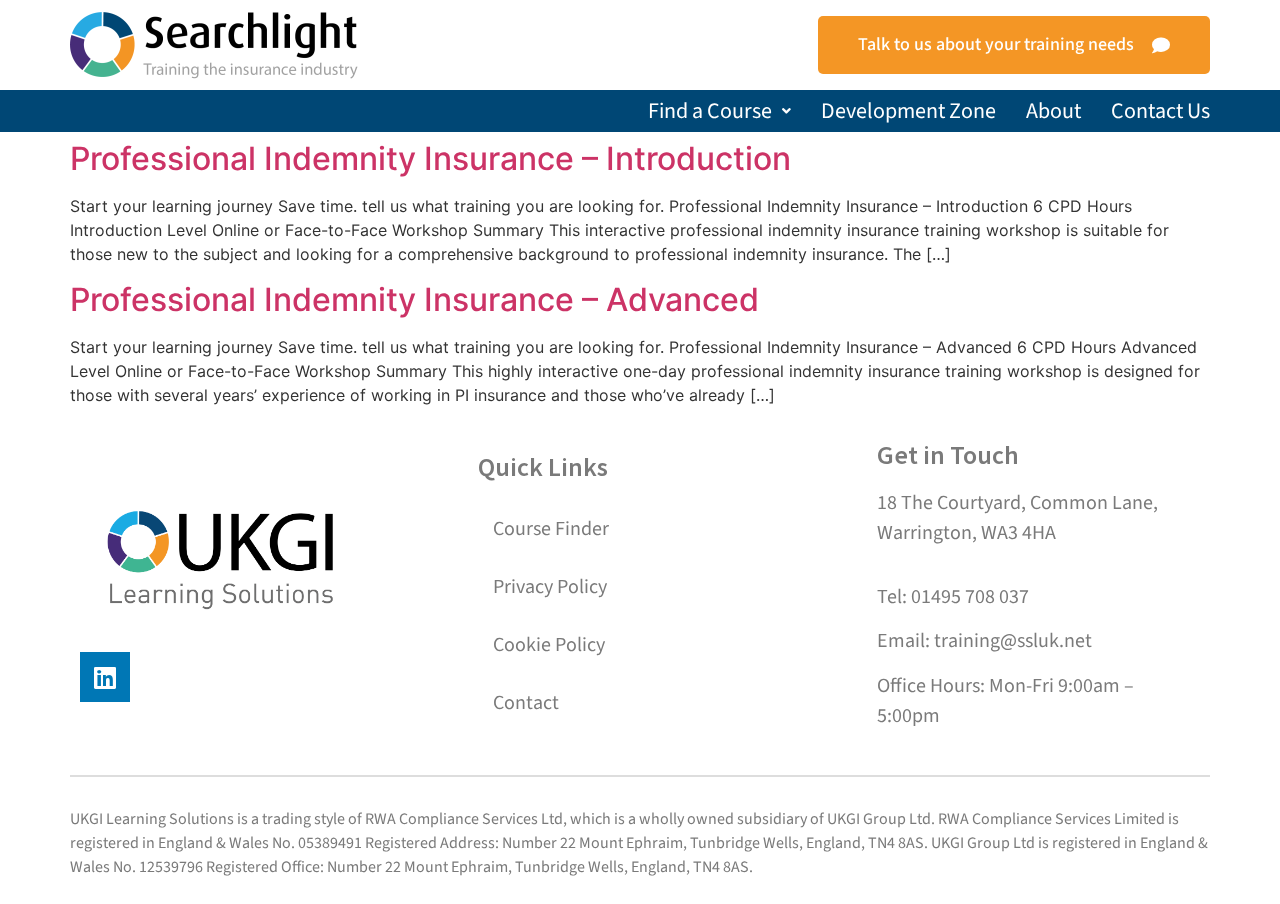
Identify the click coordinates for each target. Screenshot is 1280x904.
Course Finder (551, 529)
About (1053, 111)
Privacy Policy (550, 587)
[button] (719, 111)
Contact (526, 703)
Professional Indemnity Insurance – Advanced (414, 299)
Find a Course (710, 111)
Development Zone (908, 111)
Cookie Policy (549, 645)
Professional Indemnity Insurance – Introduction (430, 158)
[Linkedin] (105, 677)
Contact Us (1160, 111)
